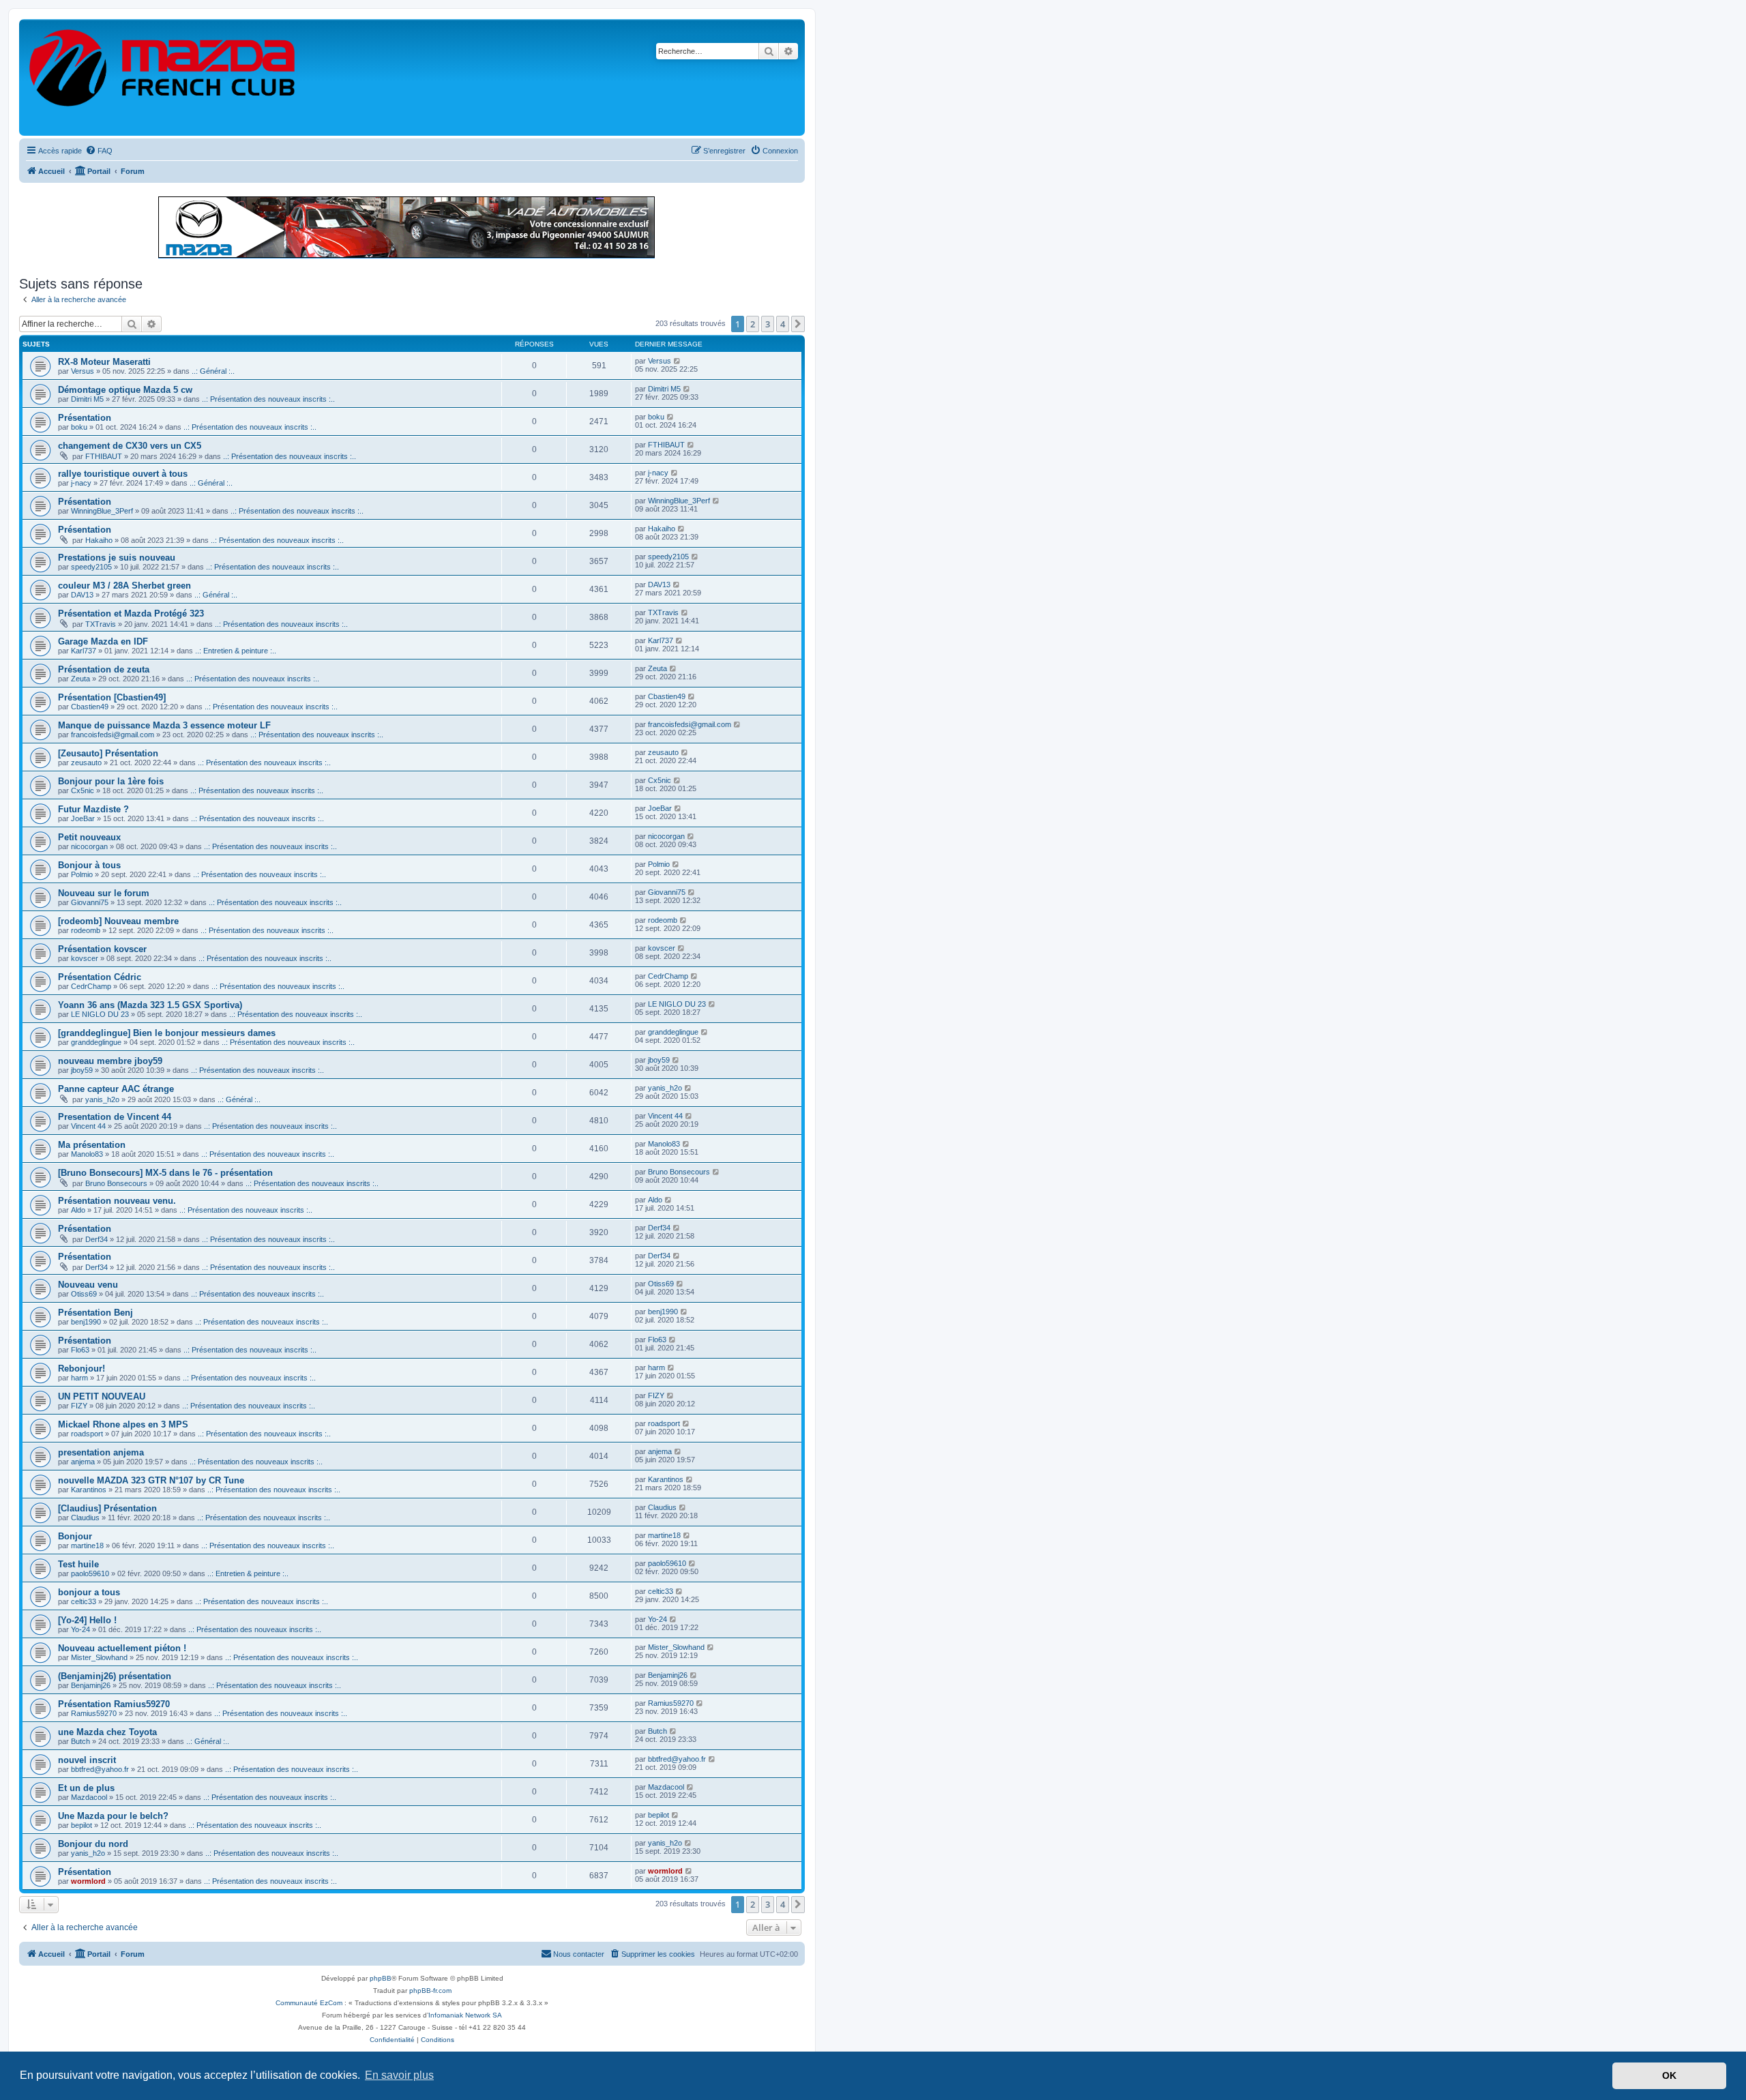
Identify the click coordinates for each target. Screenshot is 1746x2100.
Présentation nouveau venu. (117, 1201)
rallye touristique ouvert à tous (123, 474)
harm (79, 1378)
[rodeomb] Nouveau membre (118, 921)
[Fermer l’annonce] (794, 201)
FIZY (79, 1406)
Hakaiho (99, 540)
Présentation (85, 418)
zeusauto (86, 763)
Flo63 (80, 1350)
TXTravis (101, 624)
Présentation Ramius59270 (114, 1704)
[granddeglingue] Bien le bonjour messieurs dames (167, 1033)
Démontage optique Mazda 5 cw (125, 390)
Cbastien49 (90, 707)
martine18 (87, 1546)
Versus (83, 371)
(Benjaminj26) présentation (115, 1676)
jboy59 (82, 1070)
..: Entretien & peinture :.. (236, 651)
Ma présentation (92, 1145)
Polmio (82, 874)
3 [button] (768, 324)
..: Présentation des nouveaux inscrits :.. (268, 399)
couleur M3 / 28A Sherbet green (124, 586)
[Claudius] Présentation (107, 1508)
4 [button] (783, 324)
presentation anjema (101, 1452)
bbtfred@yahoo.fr (100, 1769)
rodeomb (86, 930)
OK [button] (1669, 2075)
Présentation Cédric (100, 977)
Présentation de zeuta (104, 669)
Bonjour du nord (93, 1844)
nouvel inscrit (87, 1760)
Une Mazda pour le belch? (113, 1816)
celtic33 (84, 1601)
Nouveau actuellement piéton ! (122, 1648)
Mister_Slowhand (99, 1657)
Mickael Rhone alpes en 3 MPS (123, 1424)
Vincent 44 (88, 1126)
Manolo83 (87, 1154)
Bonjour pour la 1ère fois (111, 781)
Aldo (78, 1210)
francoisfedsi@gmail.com (113, 735)
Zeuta (80, 679)
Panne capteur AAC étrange (116, 1089)
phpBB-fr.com (430, 1991)
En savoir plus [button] (399, 2075)
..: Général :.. (213, 371)
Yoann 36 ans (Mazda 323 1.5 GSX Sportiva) (150, 1005)
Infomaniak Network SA (465, 2015)
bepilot (82, 1825)
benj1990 (86, 1322)
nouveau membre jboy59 (110, 1061)
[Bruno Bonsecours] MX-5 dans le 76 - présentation (165, 1173)
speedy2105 (91, 567)
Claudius (85, 1518)
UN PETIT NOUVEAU (102, 1396)
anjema (83, 1462)
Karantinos (89, 1490)
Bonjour (75, 1536)
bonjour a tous (89, 1592)
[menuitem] (99, 151)
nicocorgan (89, 846)
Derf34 (97, 1239)
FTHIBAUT (104, 456)
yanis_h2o (102, 1099)
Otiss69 (84, 1294)
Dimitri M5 (87, 399)
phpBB (381, 1978)
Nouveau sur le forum (104, 893)
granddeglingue (96, 1042)
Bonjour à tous (89, 865)
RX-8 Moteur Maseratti (104, 362)
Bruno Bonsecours (116, 1183)
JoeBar (83, 818)
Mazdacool (89, 1797)
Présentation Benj (95, 1313)
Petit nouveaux (89, 837)
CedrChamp (91, 986)
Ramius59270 (94, 1713)
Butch (80, 1741)
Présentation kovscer (102, 949)
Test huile (78, 1564)
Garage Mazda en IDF (103, 641)
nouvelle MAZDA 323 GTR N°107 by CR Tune (151, 1480)
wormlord (88, 1881)
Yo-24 (80, 1629)
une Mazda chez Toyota (107, 1732)
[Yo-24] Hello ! (87, 1620)
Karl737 (84, 651)
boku (79, 427)
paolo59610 (90, 1573)
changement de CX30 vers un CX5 (130, 446)
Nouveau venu (88, 1285)
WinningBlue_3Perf (102, 511)
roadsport (87, 1434)
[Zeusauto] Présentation (108, 753)
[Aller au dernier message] (678, 361)
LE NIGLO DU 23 (100, 1014)
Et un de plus (86, 1788)
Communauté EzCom (309, 2003)
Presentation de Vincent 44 (115, 1117)
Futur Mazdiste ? (93, 809)
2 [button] (753, 324)
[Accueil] (163, 77)
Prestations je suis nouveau (117, 558)
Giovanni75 (90, 902)
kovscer (85, 958)
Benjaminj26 (91, 1685)
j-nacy (81, 483)
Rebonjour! (82, 1369)
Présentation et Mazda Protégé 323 (131, 613)
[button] (798, 324)
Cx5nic (83, 790)
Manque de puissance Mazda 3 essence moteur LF (164, 725)
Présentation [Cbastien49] (112, 697)
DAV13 (82, 595)
